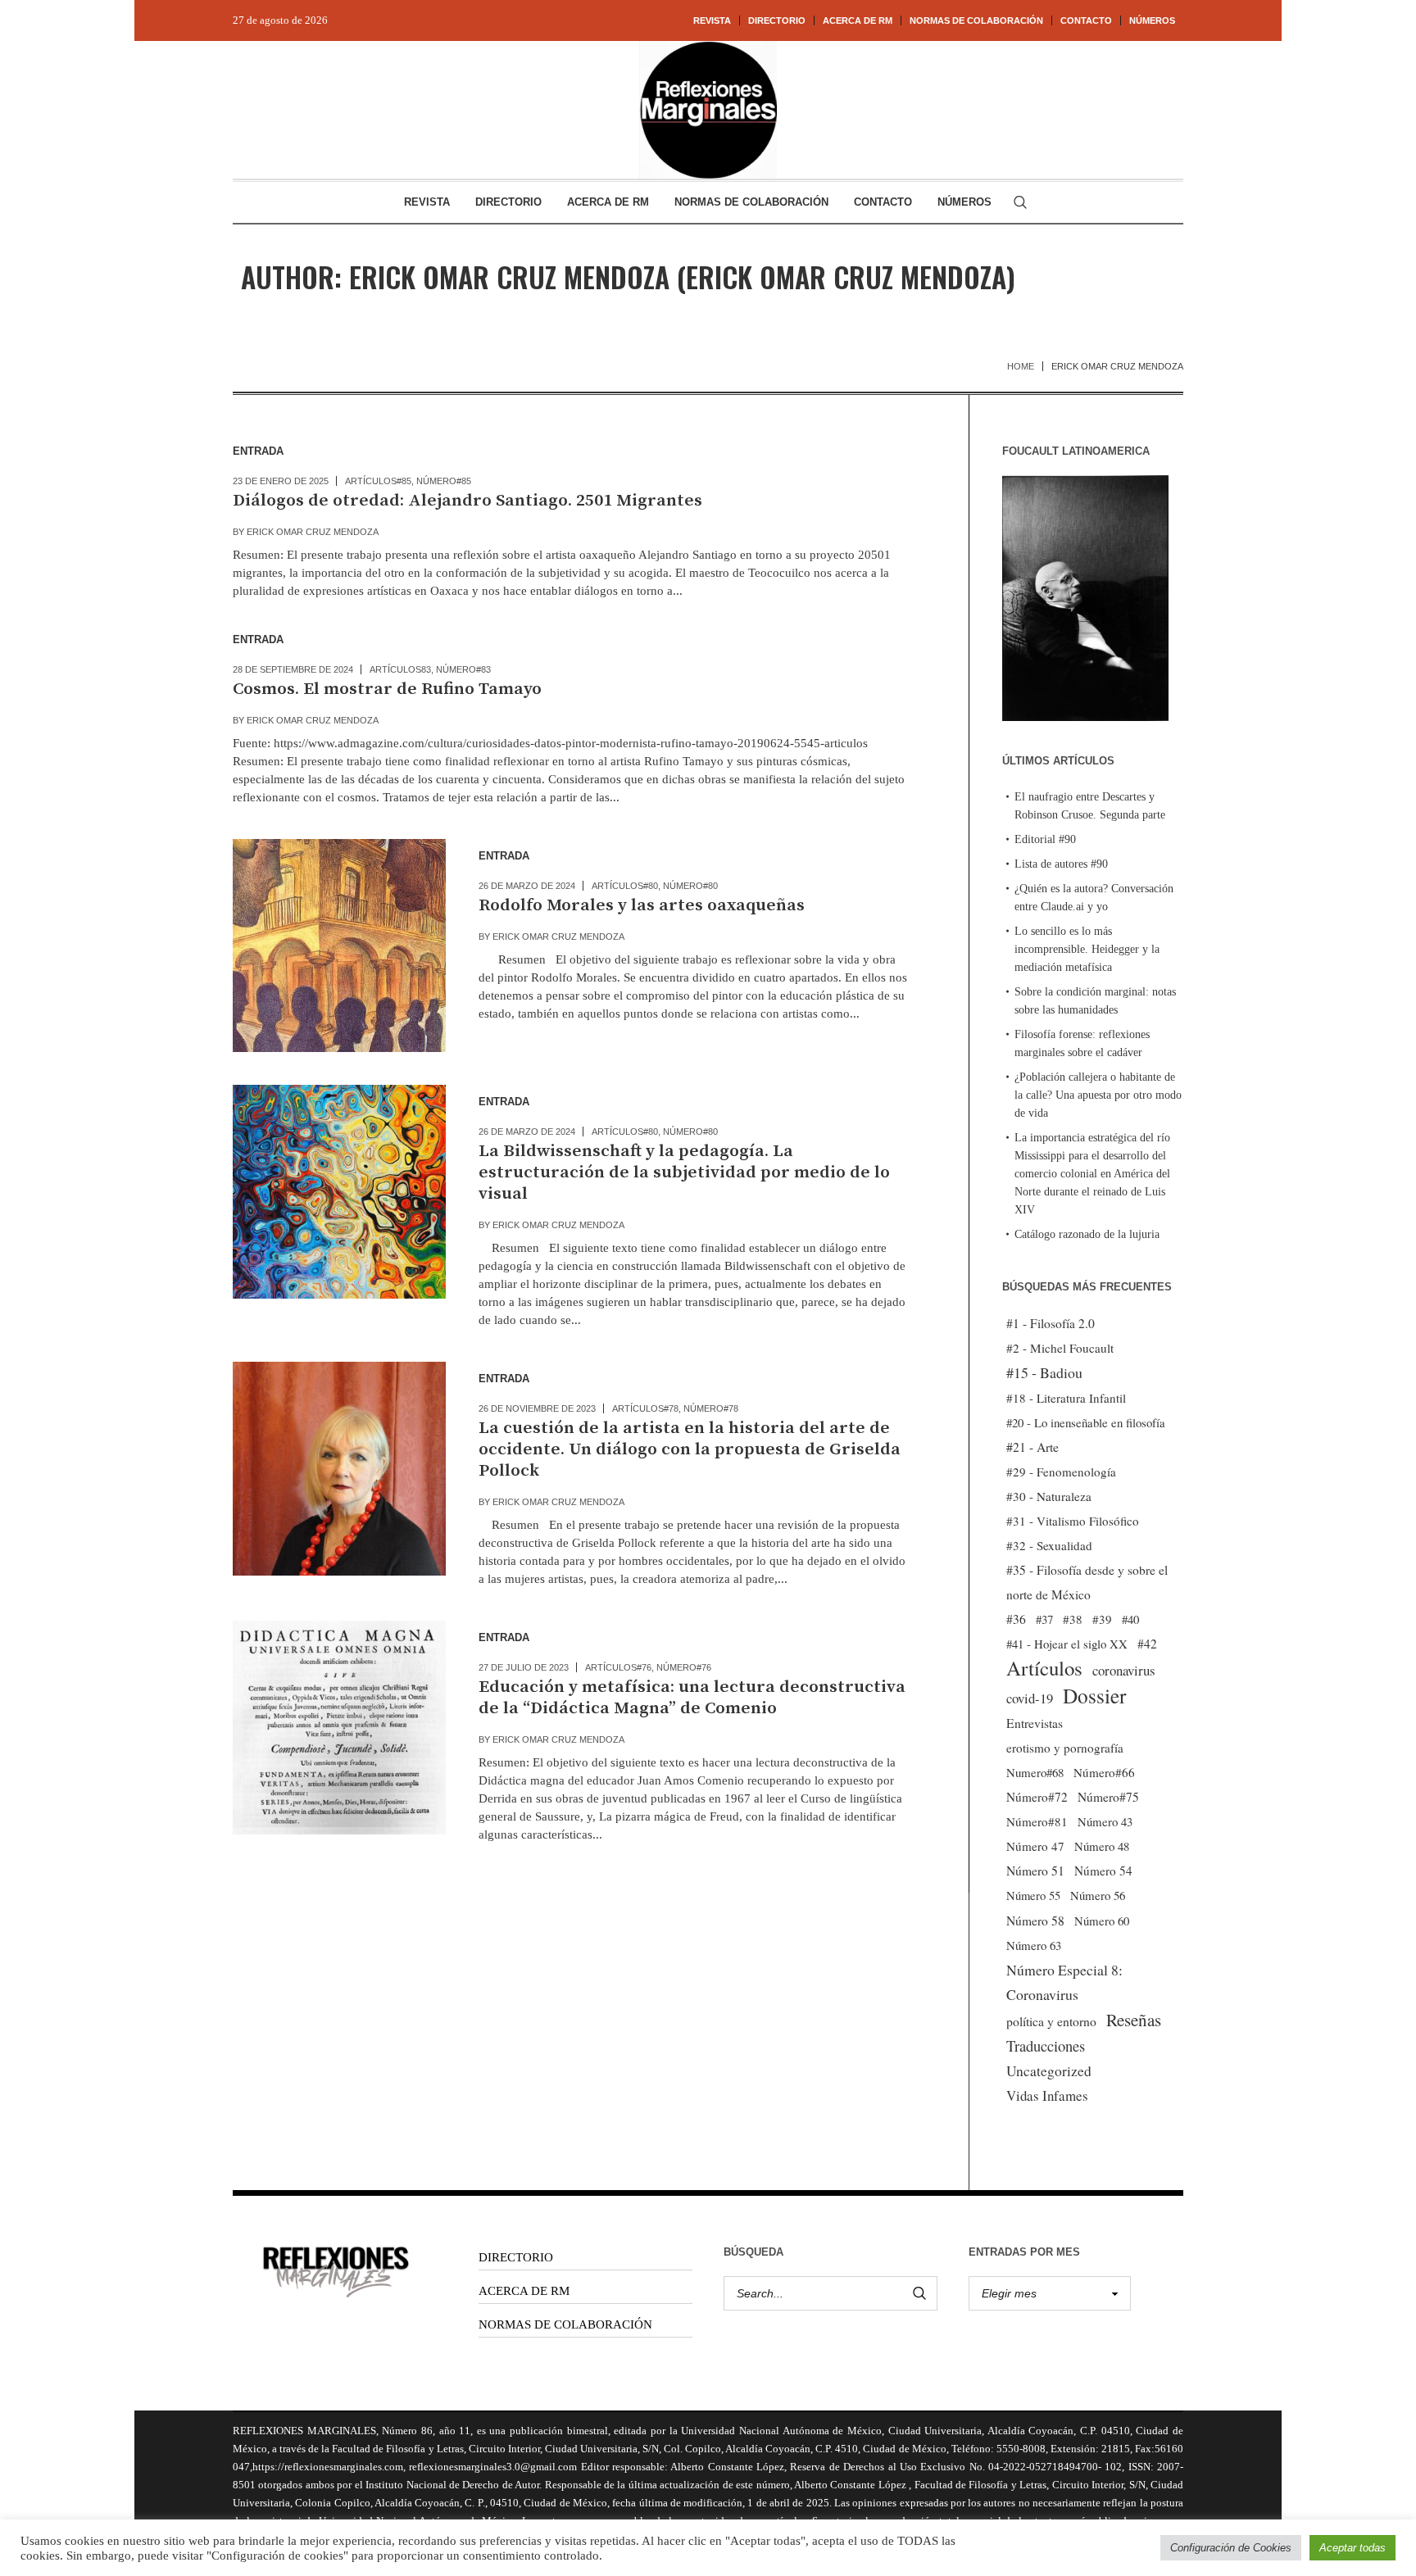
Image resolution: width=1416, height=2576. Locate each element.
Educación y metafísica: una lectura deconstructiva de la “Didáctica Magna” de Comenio (692, 1698)
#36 (1016, 1619)
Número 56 (1098, 1895)
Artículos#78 (645, 1408)
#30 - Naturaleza (1049, 1496)
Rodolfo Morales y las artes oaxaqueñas (642, 905)
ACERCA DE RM (524, 2291)
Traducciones (1046, 2045)
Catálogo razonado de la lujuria (1087, 1234)
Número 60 (1102, 1921)
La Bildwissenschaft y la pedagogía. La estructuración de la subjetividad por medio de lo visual (684, 1172)
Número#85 (444, 481)
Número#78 (711, 1408)
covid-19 (1030, 1698)
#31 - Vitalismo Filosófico (1073, 1521)
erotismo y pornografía (1065, 1748)
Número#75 (1108, 1797)
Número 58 (1035, 1921)
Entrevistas (1035, 1723)
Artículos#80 (625, 886)
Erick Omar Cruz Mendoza (313, 532)
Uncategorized (1049, 2071)
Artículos (1044, 1668)
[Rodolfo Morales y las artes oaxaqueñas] (339, 946)
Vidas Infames (1047, 2095)
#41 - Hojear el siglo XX (1067, 1644)
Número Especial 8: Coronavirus (1064, 1982)
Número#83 (463, 669)
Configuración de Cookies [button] (1231, 2548)
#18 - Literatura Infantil (1066, 1398)
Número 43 (1105, 1821)
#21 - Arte (1032, 1447)
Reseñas (1134, 2020)
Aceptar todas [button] (1352, 2548)
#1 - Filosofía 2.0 (1051, 1323)
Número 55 (1033, 1896)
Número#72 (1037, 1797)
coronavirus (1124, 1670)
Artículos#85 (378, 481)
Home (1021, 366)
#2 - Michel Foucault (1060, 1348)
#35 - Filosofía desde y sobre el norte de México (1087, 1582)
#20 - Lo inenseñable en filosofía (1086, 1422)
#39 (1102, 1619)
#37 (1044, 1619)
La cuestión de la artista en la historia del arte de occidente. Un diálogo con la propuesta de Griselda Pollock (690, 1449)
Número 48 (1102, 1846)
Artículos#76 (618, 1667)
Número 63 (1034, 1945)
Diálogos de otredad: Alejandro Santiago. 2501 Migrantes (467, 501)
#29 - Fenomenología (1061, 1472)
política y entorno (1051, 2021)
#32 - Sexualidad (1049, 1545)
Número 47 (1035, 1846)
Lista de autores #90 (1061, 864)
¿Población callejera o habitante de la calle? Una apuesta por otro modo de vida (1098, 1095)
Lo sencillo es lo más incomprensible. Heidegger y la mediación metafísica (1087, 949)
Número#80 (690, 886)
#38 (1073, 1619)
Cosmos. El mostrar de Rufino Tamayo (387, 689)
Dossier (1094, 1695)
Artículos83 (400, 669)
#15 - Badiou (1044, 1372)
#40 (1130, 1619)
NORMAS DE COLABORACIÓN (565, 2324)
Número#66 (1104, 1772)
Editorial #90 (1045, 839)
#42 (1147, 1644)
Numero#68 (1035, 1772)
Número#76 (684, 1667)
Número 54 (1103, 1871)
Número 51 (1035, 1870)
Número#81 (1037, 1821)
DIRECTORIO (516, 2257)
